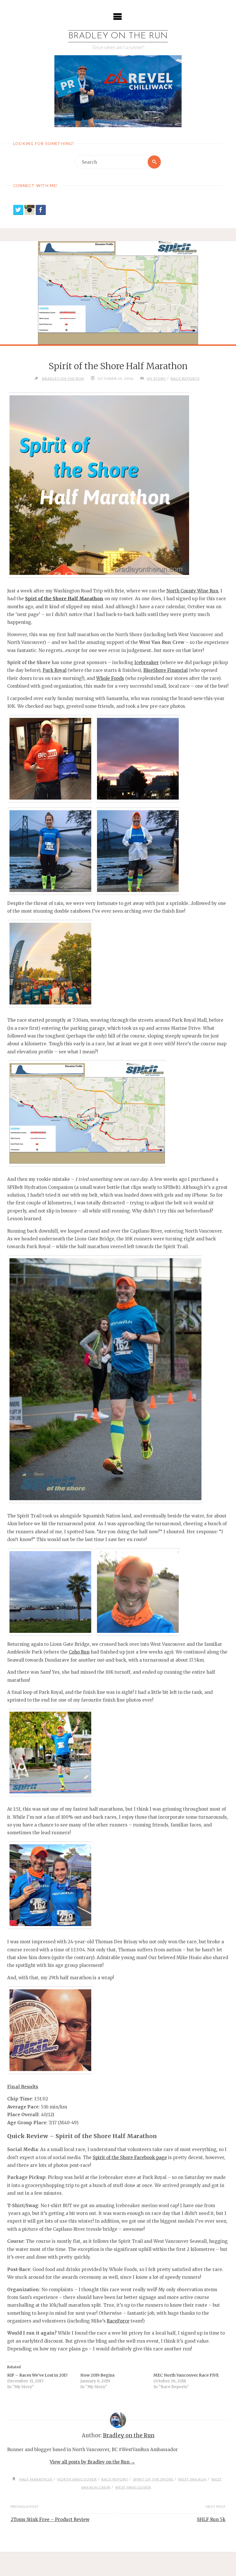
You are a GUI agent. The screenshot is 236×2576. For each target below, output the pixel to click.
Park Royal (55, 670)
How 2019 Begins (97, 2375)
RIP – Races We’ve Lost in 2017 (37, 2375)
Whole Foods (110, 678)
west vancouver (133, 2487)
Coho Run (79, 1652)
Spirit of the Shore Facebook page (130, 2158)
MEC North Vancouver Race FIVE (186, 2375)
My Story (156, 379)
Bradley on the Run (118, 36)
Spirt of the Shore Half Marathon (64, 599)
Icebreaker (147, 662)
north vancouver (77, 2479)
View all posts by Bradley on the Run (92, 2462)
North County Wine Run (192, 591)
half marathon (36, 2479)
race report (115, 2479)
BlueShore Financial (165, 670)
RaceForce (118, 2321)
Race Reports (185, 379)
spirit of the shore (153, 2479)
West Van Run (192, 2479)
